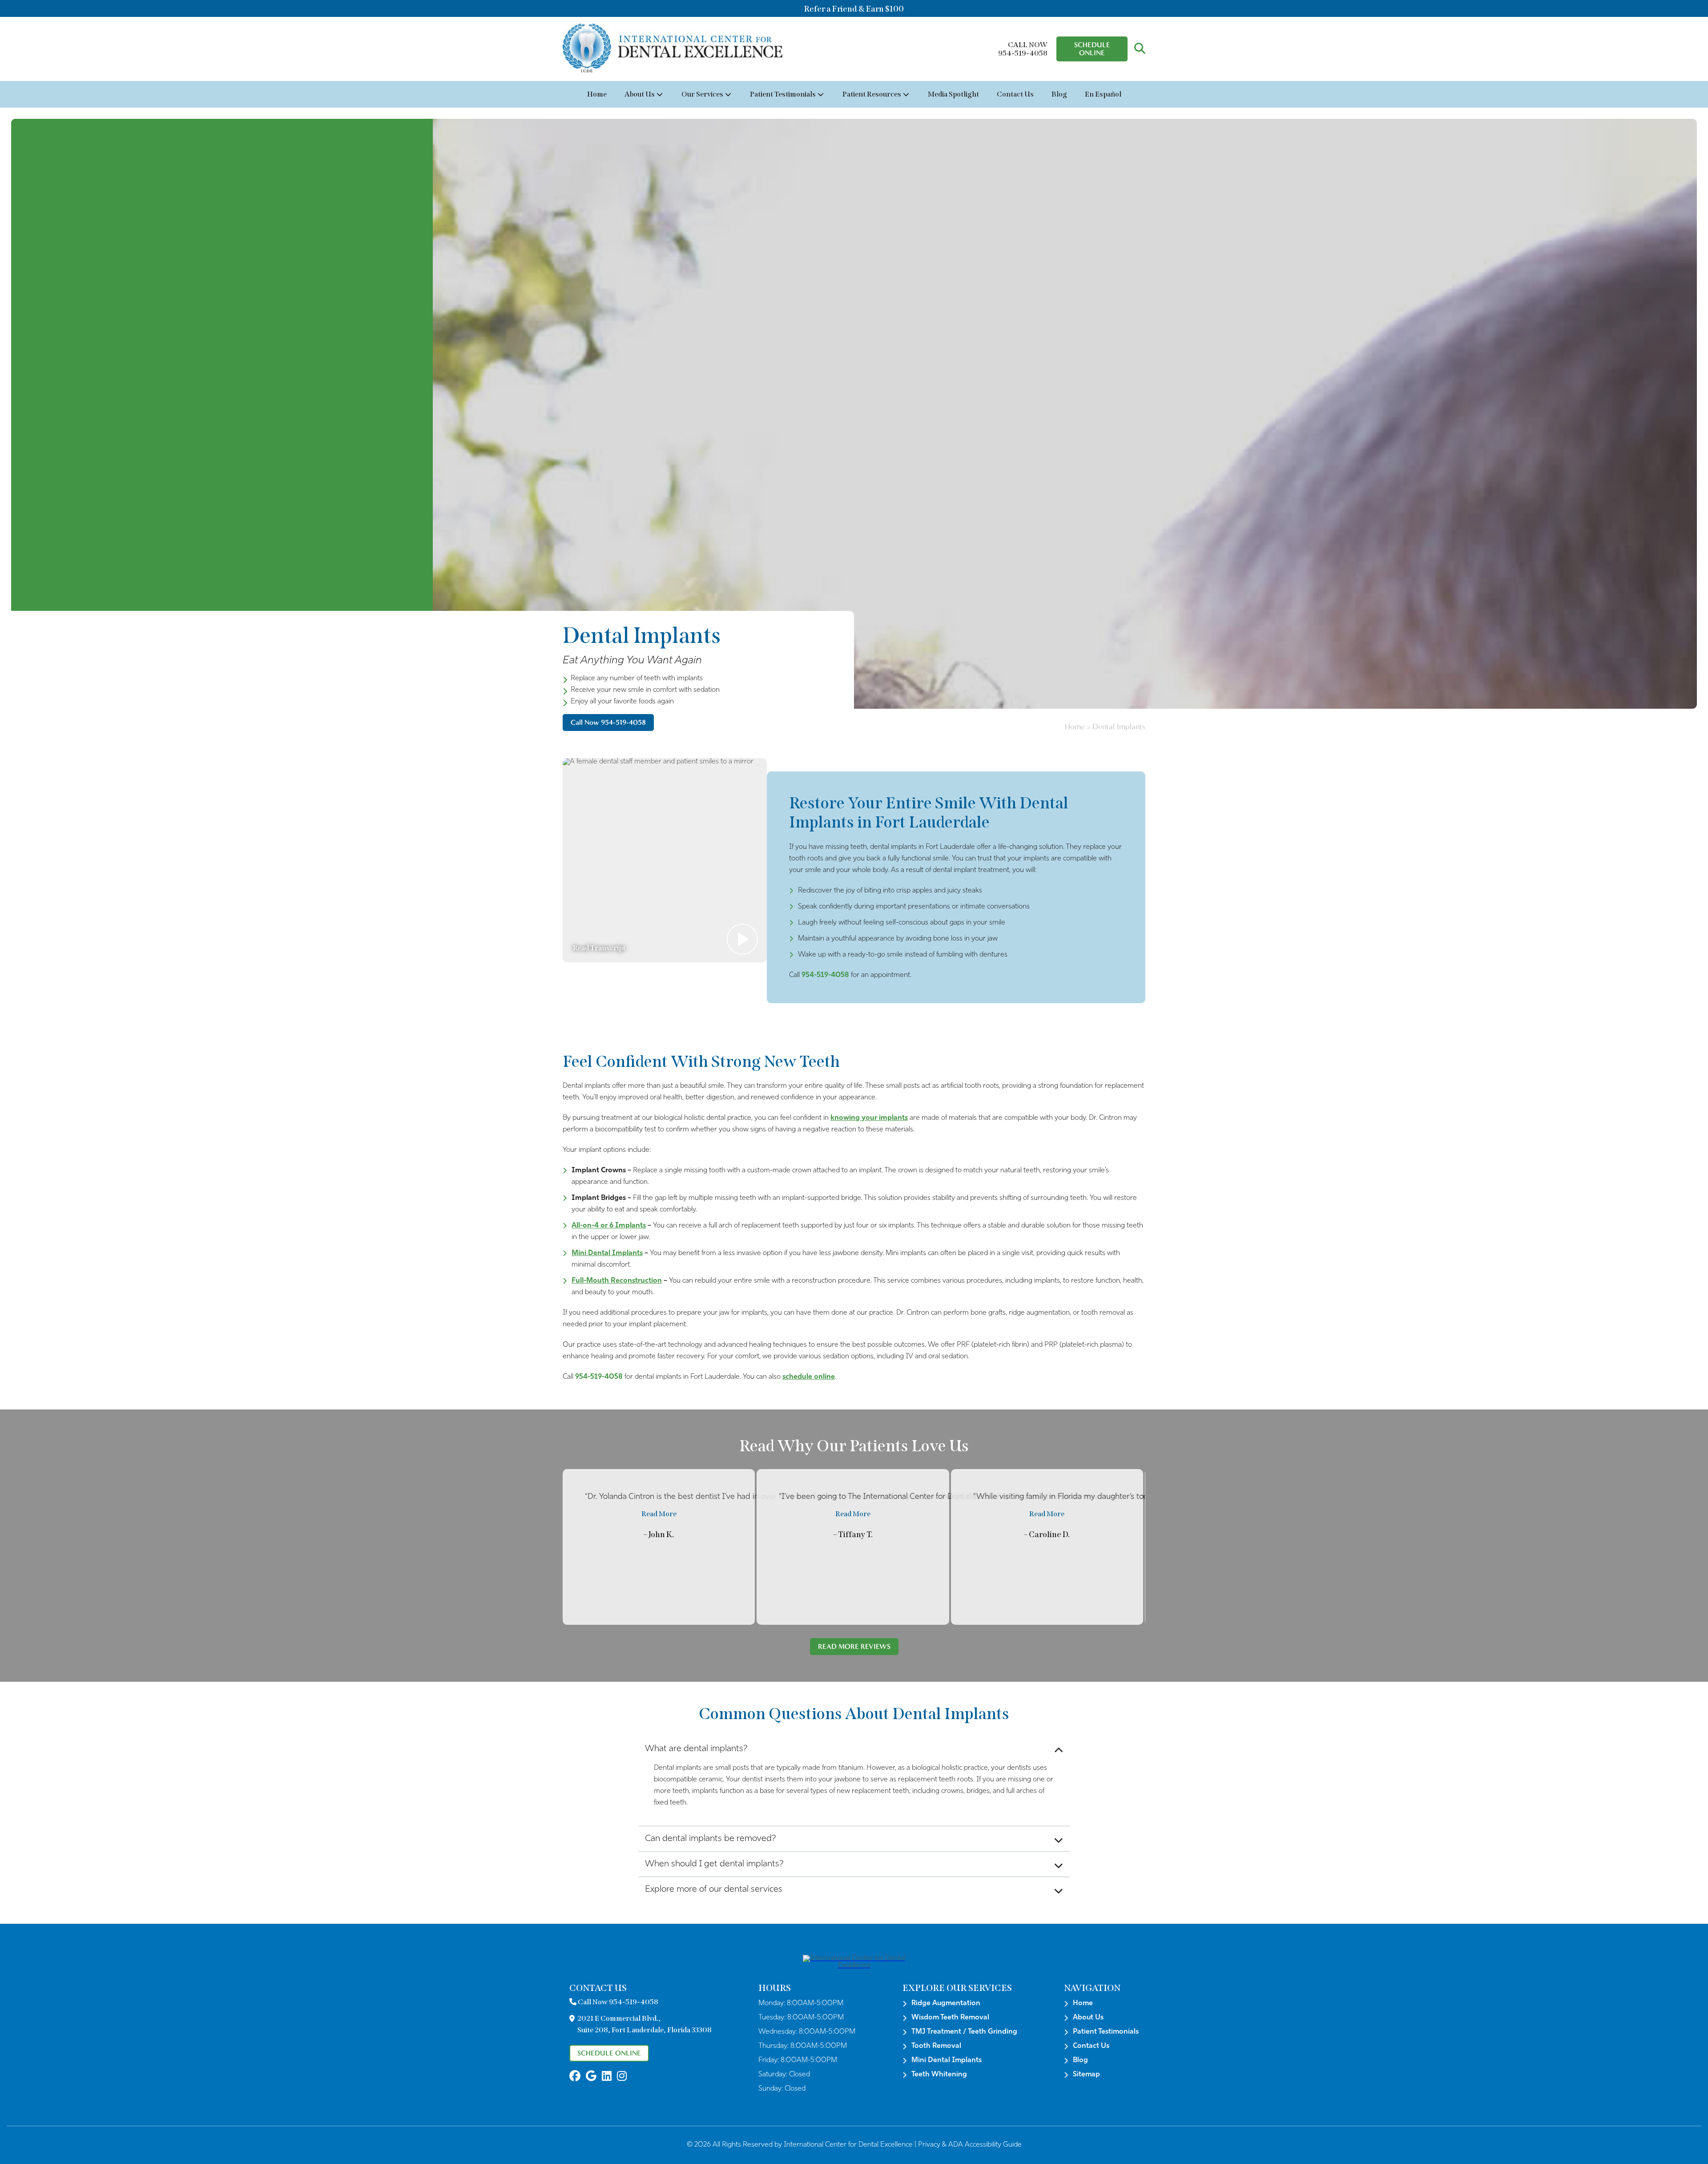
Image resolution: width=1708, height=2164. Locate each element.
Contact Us (1015, 94)
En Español (1103, 94)
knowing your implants (869, 1118)
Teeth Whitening (939, 2075)
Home (597, 94)
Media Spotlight (953, 94)
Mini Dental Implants (607, 1253)
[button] (1140, 49)
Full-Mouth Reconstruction (617, 1281)
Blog (1059, 94)
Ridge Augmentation (946, 2003)
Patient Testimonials (783, 94)
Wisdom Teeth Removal (950, 2018)
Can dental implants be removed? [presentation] (710, 1839)
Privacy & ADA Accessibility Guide (970, 2145)
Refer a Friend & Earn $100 (854, 9)
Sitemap (1086, 2075)
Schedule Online (1092, 49)
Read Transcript (599, 948)
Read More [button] (659, 1514)
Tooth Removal (936, 2046)
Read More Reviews (854, 1646)
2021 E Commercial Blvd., (645, 2024)
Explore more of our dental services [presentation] (714, 1889)
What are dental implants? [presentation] (696, 1749)
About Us (640, 94)
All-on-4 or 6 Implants (609, 1226)
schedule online (809, 1377)
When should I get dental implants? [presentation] (714, 1864)
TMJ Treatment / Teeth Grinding (964, 2032)
